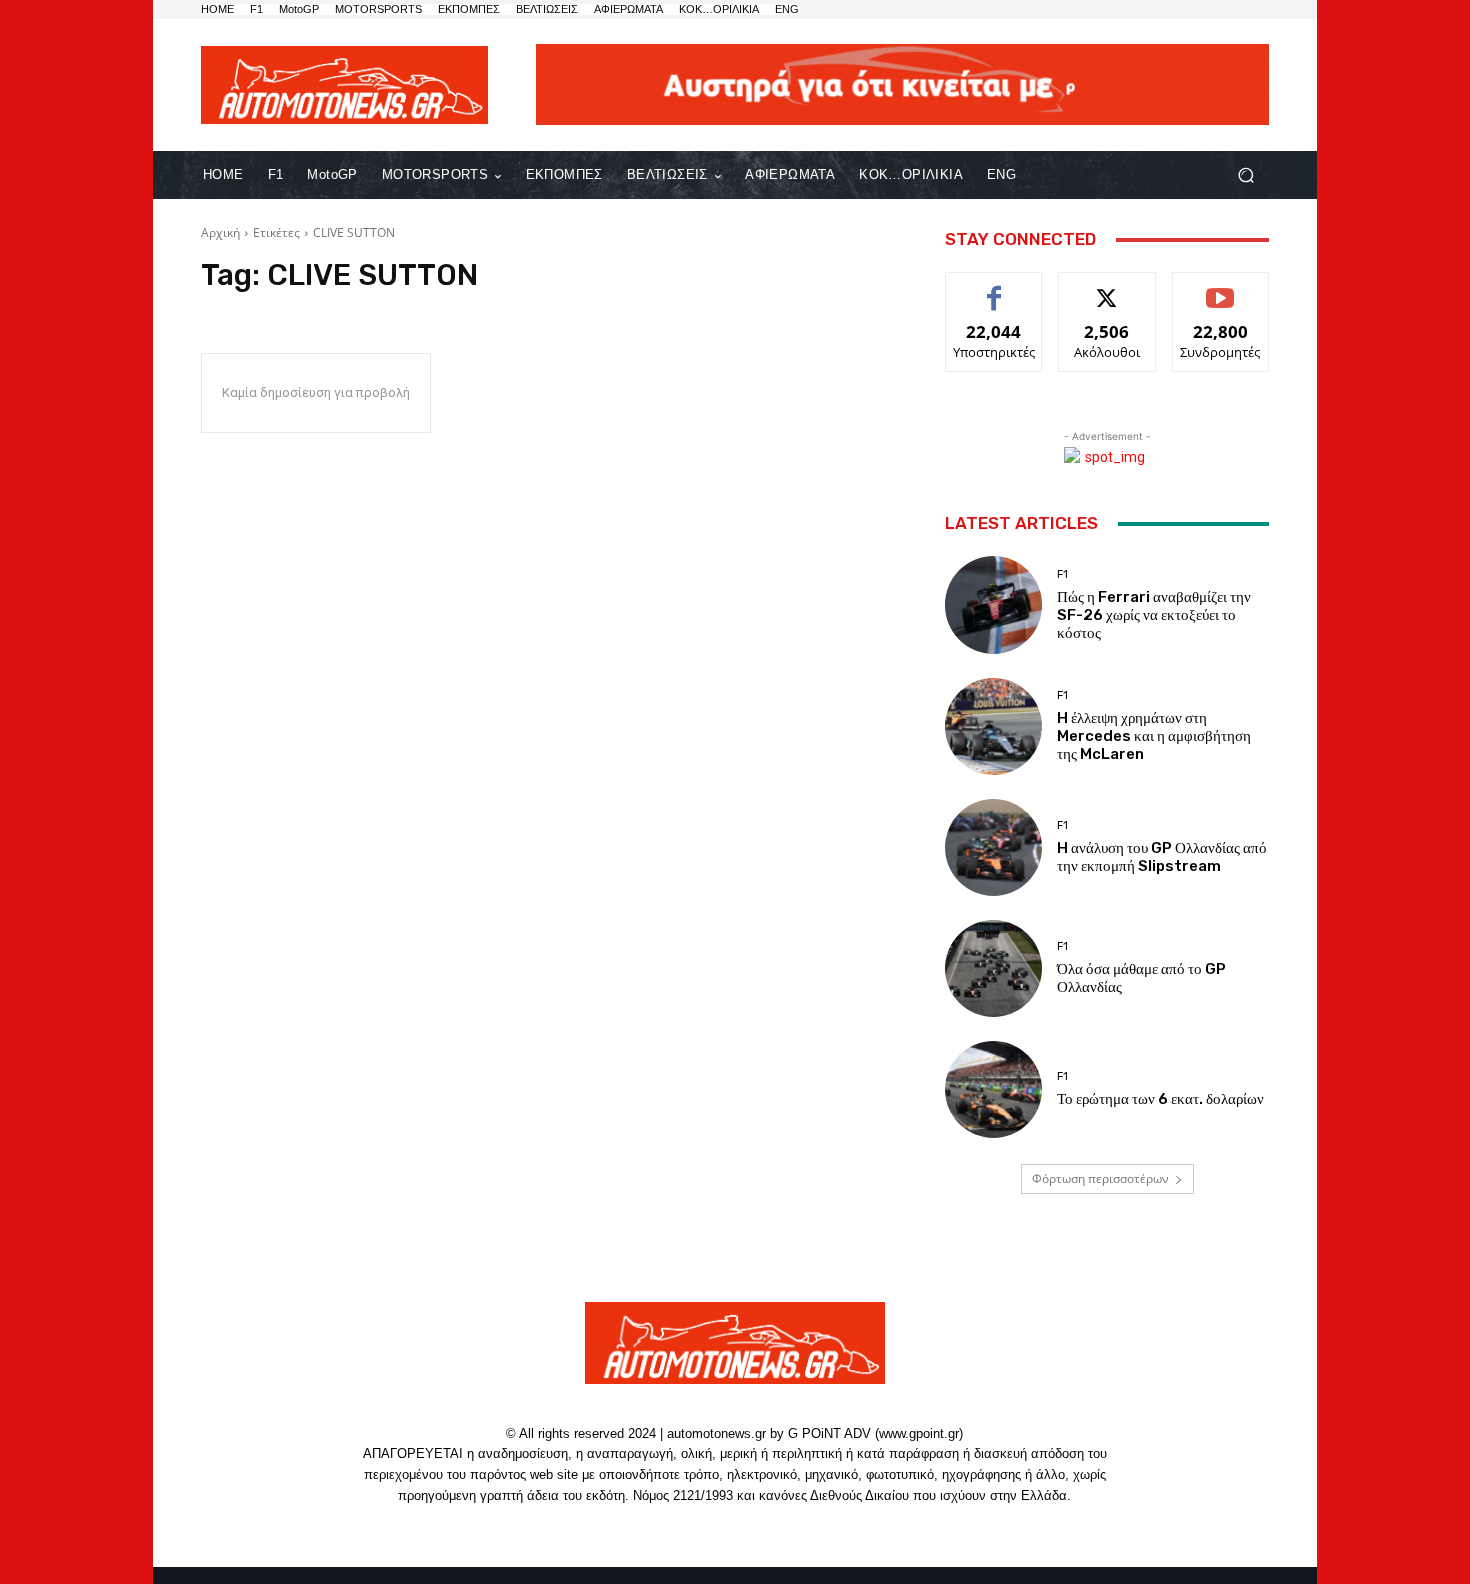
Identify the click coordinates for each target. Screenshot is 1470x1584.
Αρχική (220, 232)
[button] (1245, 175)
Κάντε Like (994, 287)
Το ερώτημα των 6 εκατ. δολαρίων (1160, 1099)
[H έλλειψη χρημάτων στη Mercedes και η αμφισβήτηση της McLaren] (993, 726)
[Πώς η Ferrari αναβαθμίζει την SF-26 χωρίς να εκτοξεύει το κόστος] (993, 604)
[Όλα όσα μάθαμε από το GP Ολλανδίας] (993, 968)
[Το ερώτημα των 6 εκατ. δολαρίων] (993, 1089)
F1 (1062, 574)
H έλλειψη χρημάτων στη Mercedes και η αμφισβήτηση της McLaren (1154, 736)
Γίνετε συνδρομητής (1220, 295)
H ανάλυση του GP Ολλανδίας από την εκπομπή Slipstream (1162, 857)
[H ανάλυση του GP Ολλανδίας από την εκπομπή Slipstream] (993, 847)
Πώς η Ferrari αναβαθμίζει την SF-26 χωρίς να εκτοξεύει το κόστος (1154, 615)
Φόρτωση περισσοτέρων (1100, 1178)
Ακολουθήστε (1107, 287)
